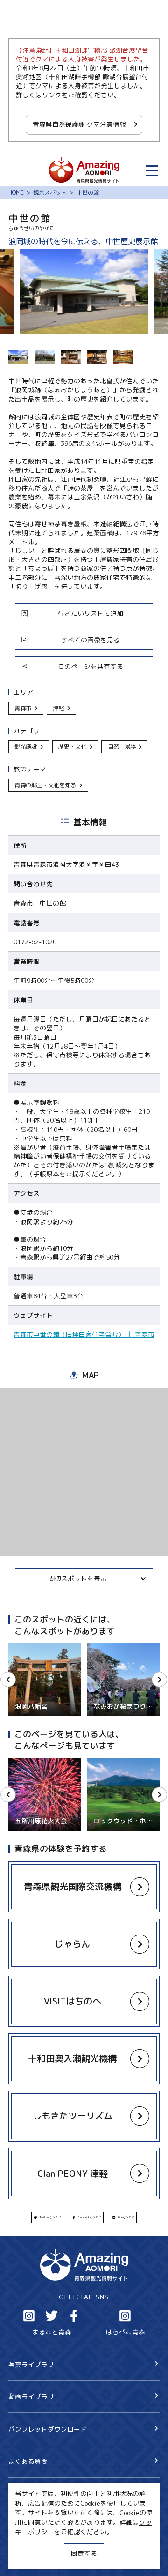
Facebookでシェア (89, 2217)
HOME (16, 193)
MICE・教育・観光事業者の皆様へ (59, 2528)
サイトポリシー (31, 2544)
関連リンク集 (28, 2559)
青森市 (23, 708)
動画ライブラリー (35, 2396)
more (16, 1647)
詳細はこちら (28, 1762)
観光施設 (26, 746)
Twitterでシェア (50, 2217)
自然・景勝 (122, 746)
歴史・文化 (72, 746)
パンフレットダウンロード (48, 2429)
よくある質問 (28, 2461)
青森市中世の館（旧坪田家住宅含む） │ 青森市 (84, 1334)
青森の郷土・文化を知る (45, 785)
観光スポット (50, 193)
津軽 (58, 708)
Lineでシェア (126, 2217)
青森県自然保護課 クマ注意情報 (79, 124)
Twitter (52, 2316)
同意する (84, 2553)
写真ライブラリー (35, 2364)
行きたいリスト (44, 2507)
